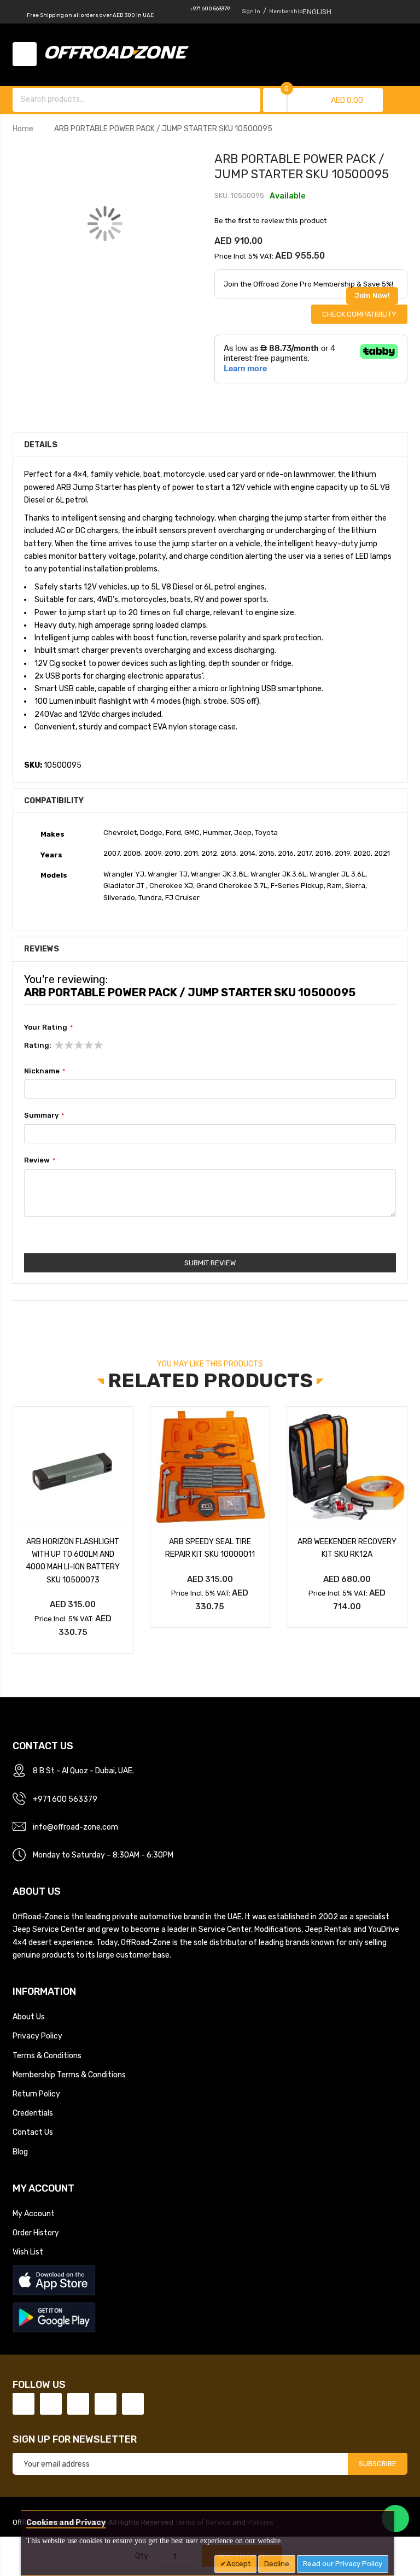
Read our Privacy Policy (343, 2564)
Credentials (33, 2113)
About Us (29, 2017)
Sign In (251, 11)
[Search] (249, 100)
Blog (20, 2152)
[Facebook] (24, 2404)
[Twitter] (51, 2404)
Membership (286, 11)
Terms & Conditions (47, 2055)
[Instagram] (133, 2404)
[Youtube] (106, 2404)
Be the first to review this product (270, 221)
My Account (34, 2213)
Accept (238, 2564)
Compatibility (54, 801)
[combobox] (126, 99)
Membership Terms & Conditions (69, 2075)
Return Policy (36, 2094)
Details (41, 445)
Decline (277, 2564)
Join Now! (372, 296)
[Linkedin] (78, 2404)
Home (23, 128)
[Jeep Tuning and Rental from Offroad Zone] (120, 54)
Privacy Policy (37, 2036)
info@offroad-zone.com (75, 1827)
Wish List (28, 2252)
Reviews (42, 949)
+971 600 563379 (209, 9)
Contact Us (33, 2132)
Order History (36, 2233)
